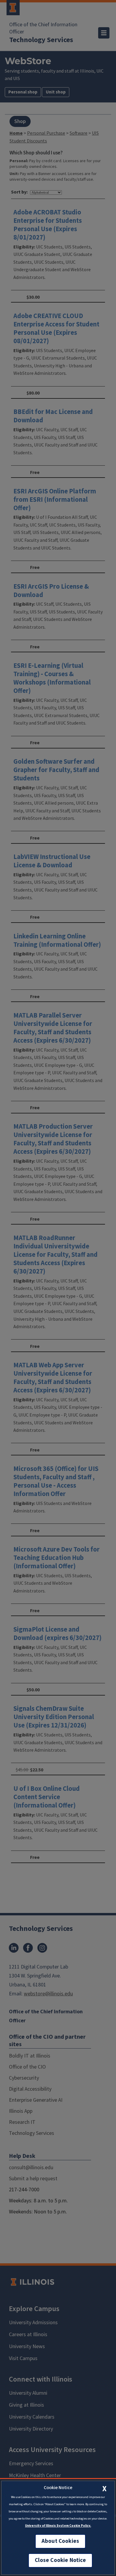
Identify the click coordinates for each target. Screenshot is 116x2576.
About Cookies (60, 2541)
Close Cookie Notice (60, 2560)
